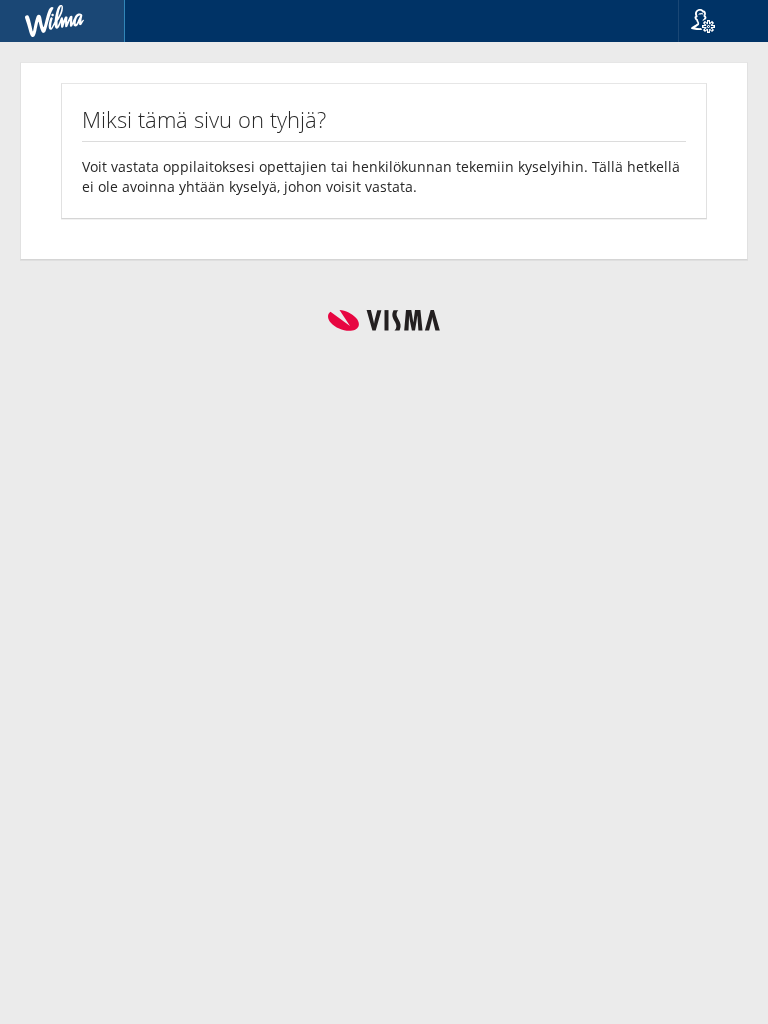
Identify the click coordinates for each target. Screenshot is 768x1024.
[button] (715, 21)
